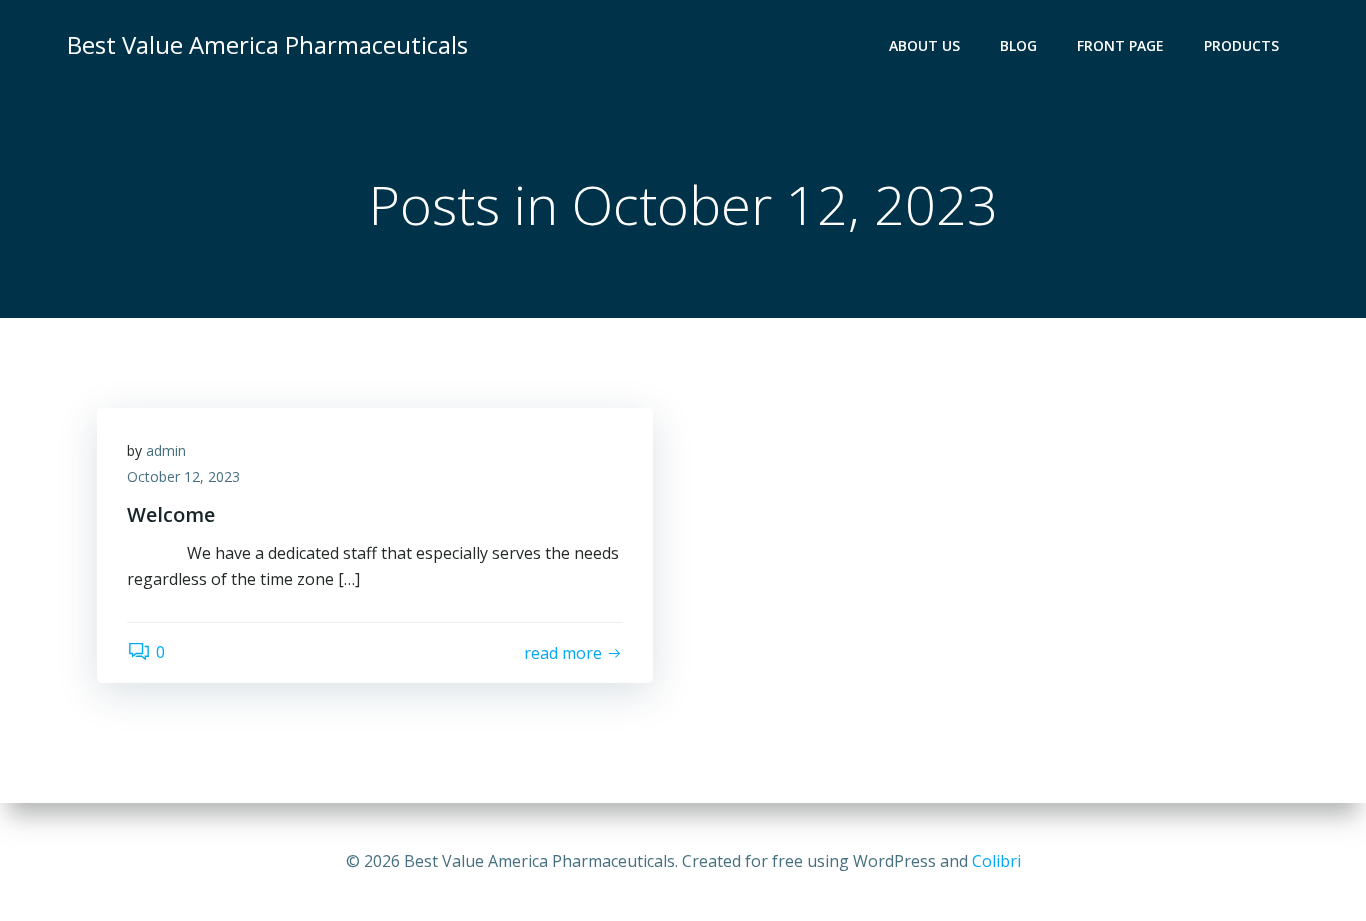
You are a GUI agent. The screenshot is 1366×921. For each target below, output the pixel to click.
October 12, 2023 (183, 476)
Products (1241, 45)
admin (166, 450)
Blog (1018, 45)
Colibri (996, 861)
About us (924, 45)
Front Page (1120, 45)
